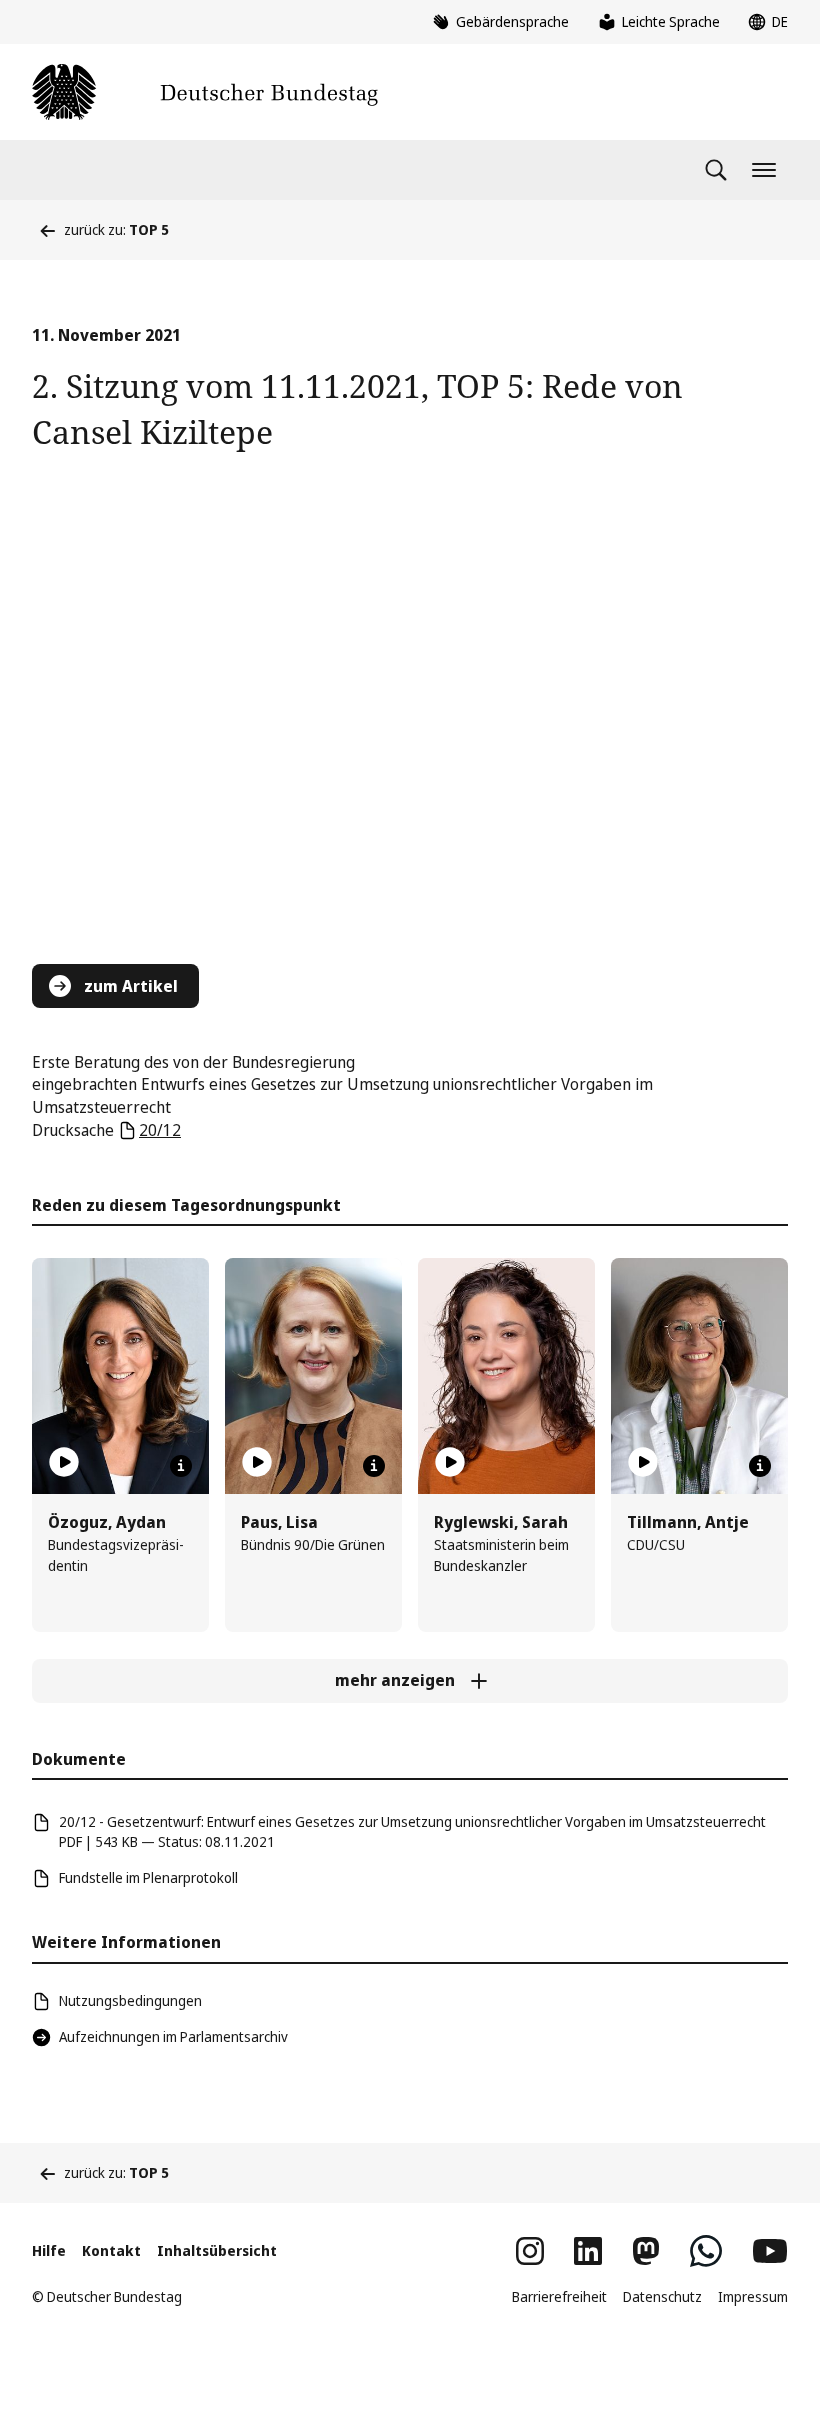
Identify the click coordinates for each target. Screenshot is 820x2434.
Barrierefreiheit (559, 2296)
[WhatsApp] (706, 2251)
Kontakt (111, 2250)
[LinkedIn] (588, 2251)
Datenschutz (662, 2296)
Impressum (753, 2296)
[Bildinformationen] (181, 1466)
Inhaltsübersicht (217, 2250)
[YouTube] (770, 2251)
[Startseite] (205, 92)
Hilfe (49, 2250)
